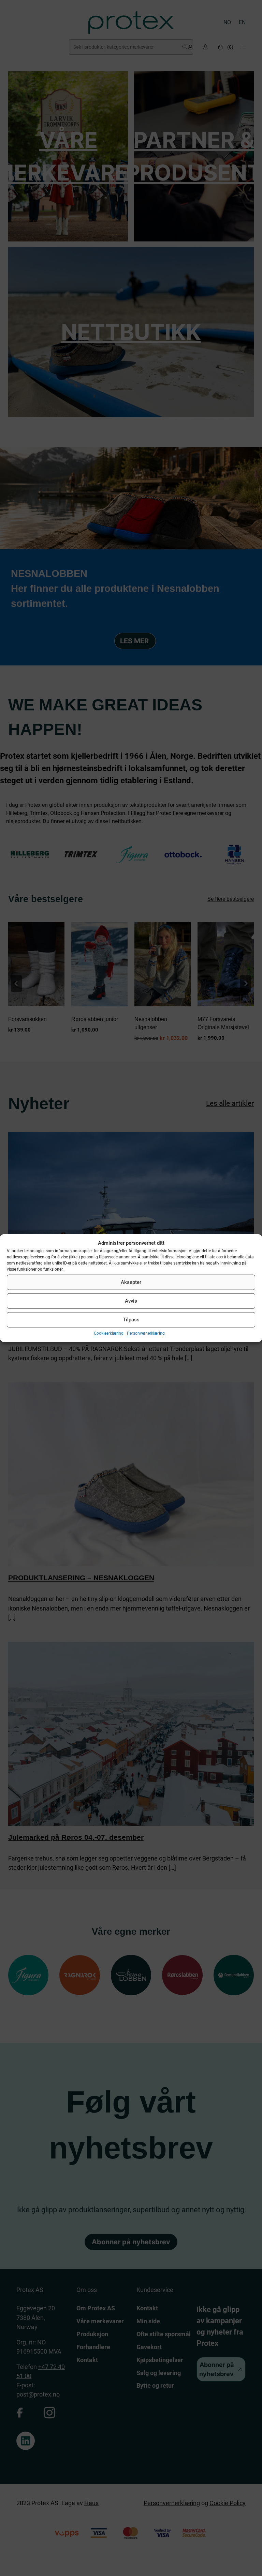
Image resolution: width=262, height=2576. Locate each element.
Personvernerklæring (146, 1333)
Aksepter (131, 1282)
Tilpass (131, 1320)
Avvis (131, 1301)
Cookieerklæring (109, 1333)
